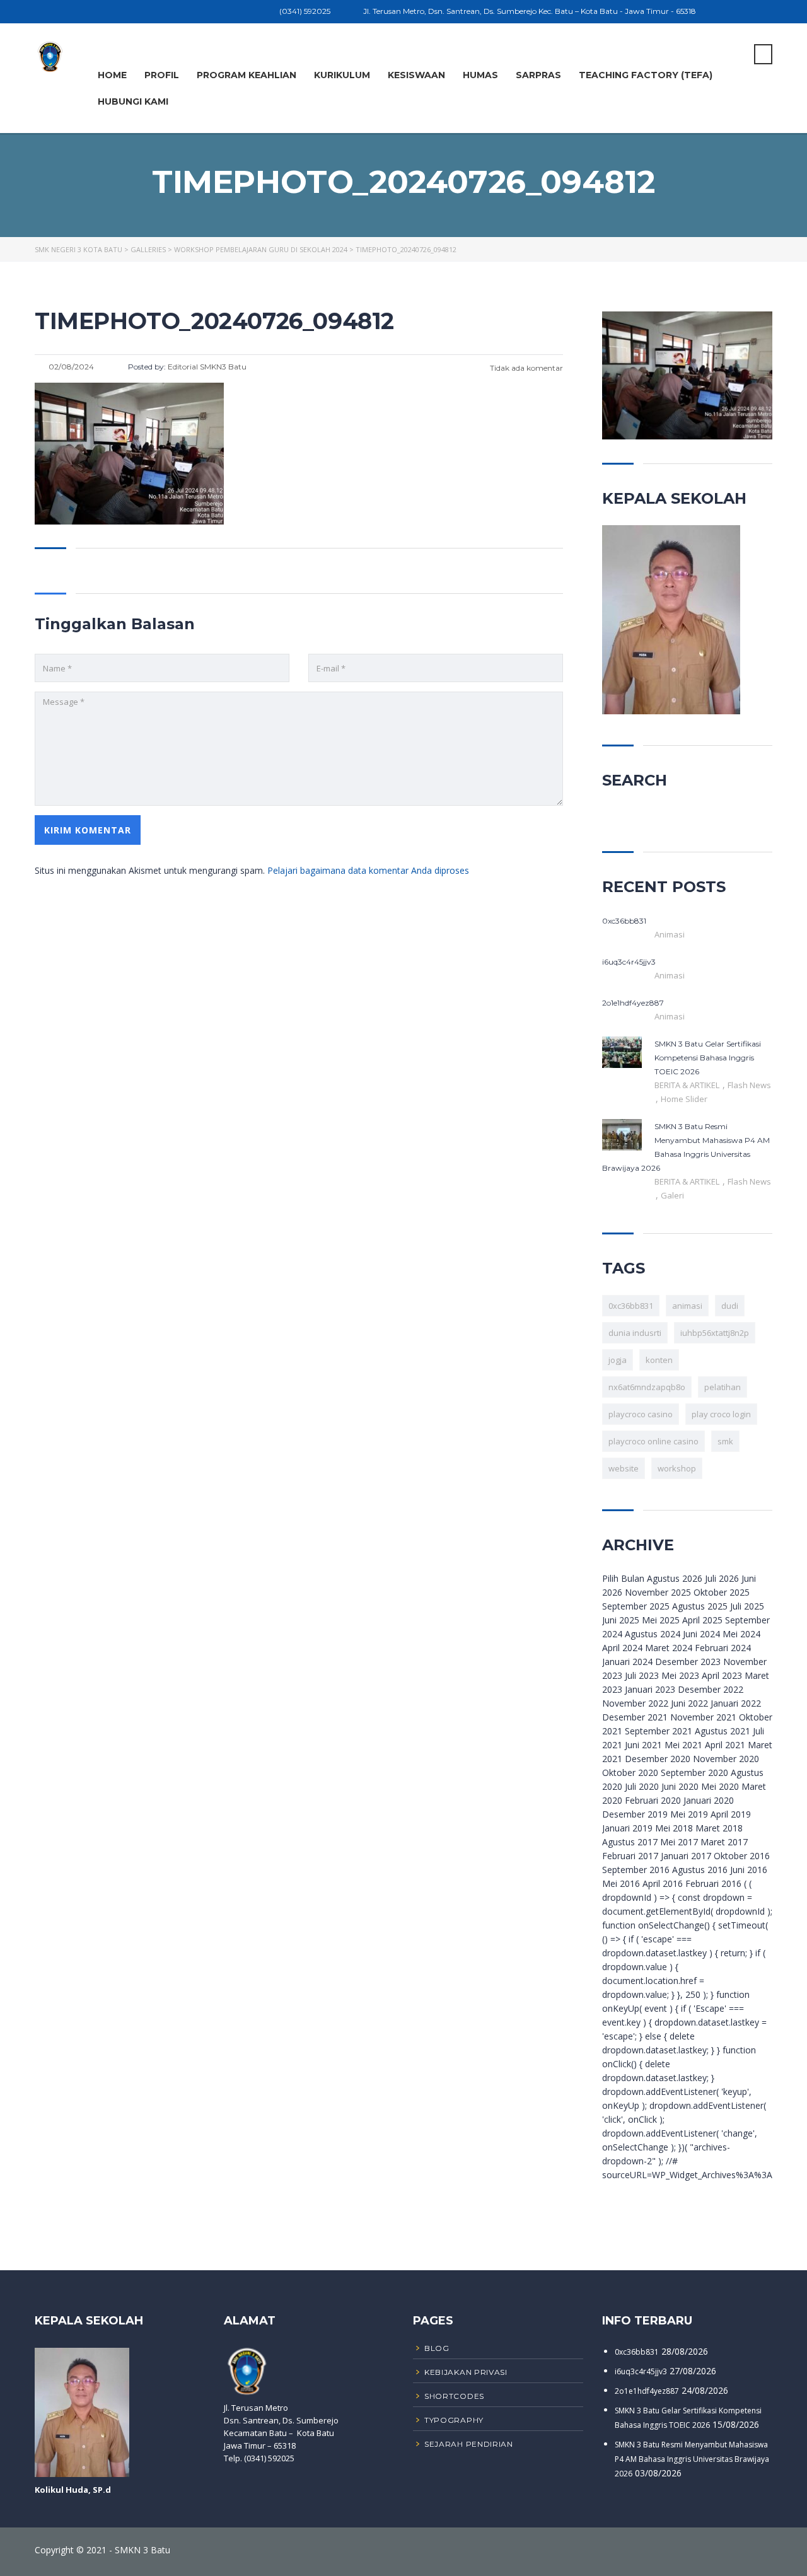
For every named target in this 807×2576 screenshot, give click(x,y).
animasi (687, 1306)
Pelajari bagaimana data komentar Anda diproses (368, 870)
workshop (677, 1468)
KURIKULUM (342, 75)
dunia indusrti (635, 1333)
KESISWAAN (416, 75)
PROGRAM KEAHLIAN (247, 75)
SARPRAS (538, 75)
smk (725, 1441)
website (624, 1468)
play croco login (721, 1414)
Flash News (749, 1085)
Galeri (672, 1195)
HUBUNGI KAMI (133, 102)
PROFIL (162, 75)
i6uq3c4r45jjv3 (641, 2371)
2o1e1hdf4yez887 (647, 2391)
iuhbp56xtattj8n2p (715, 1333)
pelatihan (723, 1387)
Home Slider (684, 1099)
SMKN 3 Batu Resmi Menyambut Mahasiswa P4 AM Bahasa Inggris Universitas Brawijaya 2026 (692, 2459)
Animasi (670, 934)
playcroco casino (641, 1414)
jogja (618, 1360)
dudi (730, 1306)
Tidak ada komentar (525, 368)
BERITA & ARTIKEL (688, 1085)
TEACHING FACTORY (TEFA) (646, 75)
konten (659, 1360)
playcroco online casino (653, 1441)
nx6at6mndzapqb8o (647, 1387)
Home (112, 75)
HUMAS (480, 75)
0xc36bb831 (631, 1306)
